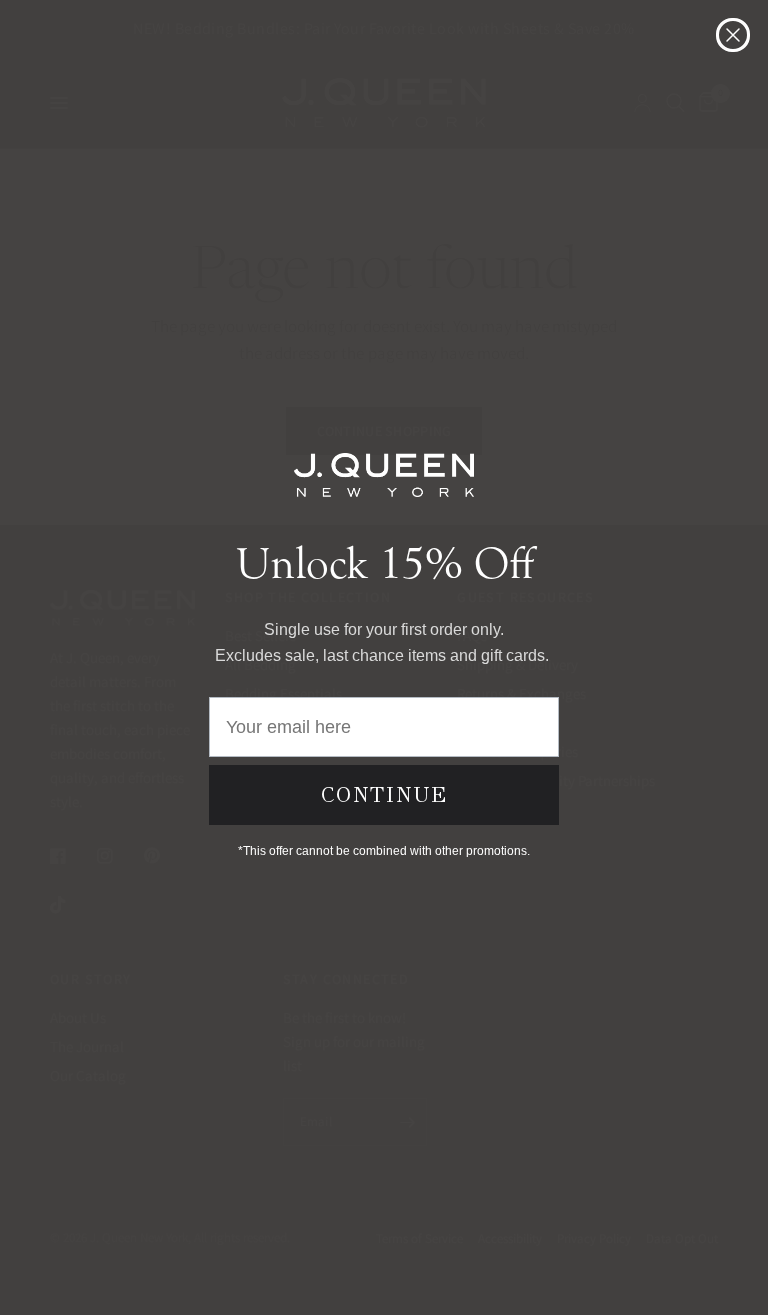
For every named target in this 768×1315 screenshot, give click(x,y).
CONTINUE (384, 795)
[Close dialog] (733, 35)
